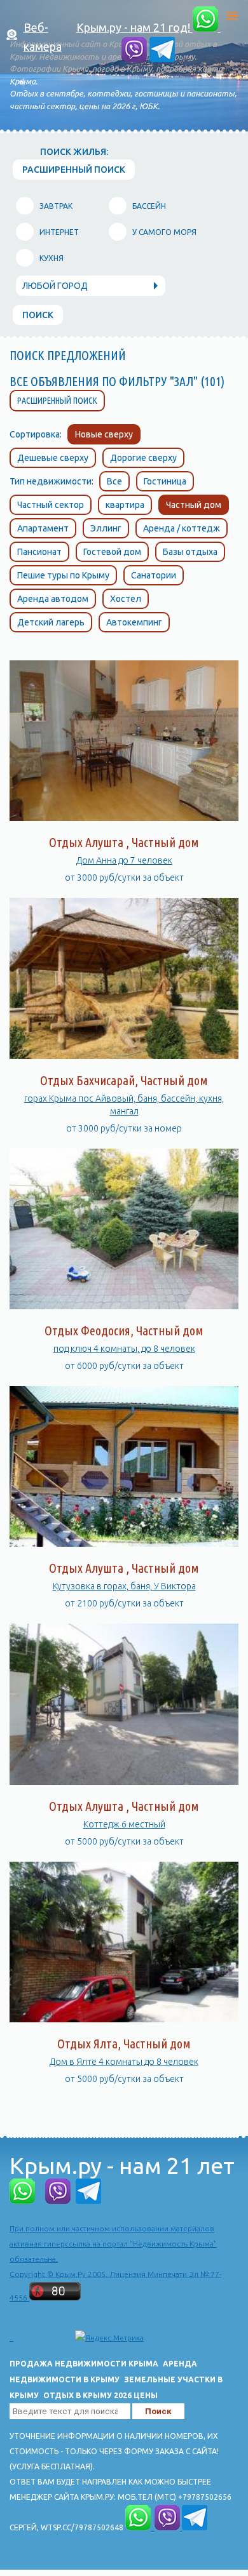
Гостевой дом (112, 552)
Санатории (154, 575)
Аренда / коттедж (182, 528)
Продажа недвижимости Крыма (84, 2364)
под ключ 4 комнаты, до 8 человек (124, 1349)
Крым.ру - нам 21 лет (122, 2166)
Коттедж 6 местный (124, 1824)
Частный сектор (51, 505)
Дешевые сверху (53, 458)
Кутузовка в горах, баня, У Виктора (124, 1586)
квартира (125, 505)
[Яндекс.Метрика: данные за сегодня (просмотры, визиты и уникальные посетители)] (109, 2338)
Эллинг (106, 528)
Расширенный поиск (57, 401)
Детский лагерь (51, 622)
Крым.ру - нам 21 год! (134, 27)
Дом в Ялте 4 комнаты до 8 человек (124, 2062)
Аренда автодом (53, 599)
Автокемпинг (134, 622)
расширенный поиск (74, 170)
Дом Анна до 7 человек (124, 860)
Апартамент (43, 528)
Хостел (126, 599)
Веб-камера (43, 37)
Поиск (38, 315)
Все (114, 481)
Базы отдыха (190, 552)
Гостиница (165, 481)
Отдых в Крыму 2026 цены (100, 2395)
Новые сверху (104, 434)
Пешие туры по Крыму (63, 575)
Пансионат (39, 552)
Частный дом (194, 505)
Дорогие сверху (143, 458)
